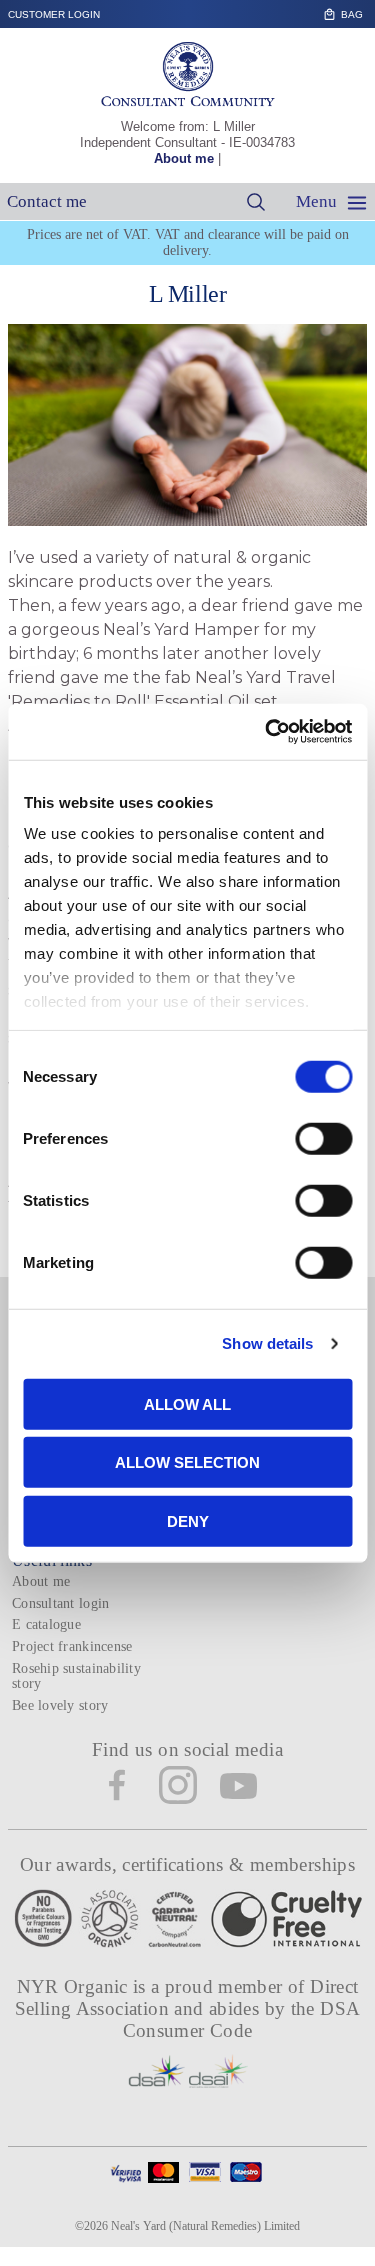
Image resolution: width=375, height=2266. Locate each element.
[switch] (323, 1138)
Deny (188, 1520)
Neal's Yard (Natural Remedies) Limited (205, 2226)
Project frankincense (72, 1646)
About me (184, 158)
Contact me (47, 201)
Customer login (54, 14)
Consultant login (60, 1603)
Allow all (187, 1403)
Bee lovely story (60, 1705)
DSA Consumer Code (242, 2019)
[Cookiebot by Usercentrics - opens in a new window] (267, 732)
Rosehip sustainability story (76, 1676)
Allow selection (187, 1462)
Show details (267, 1343)
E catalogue (46, 1624)
